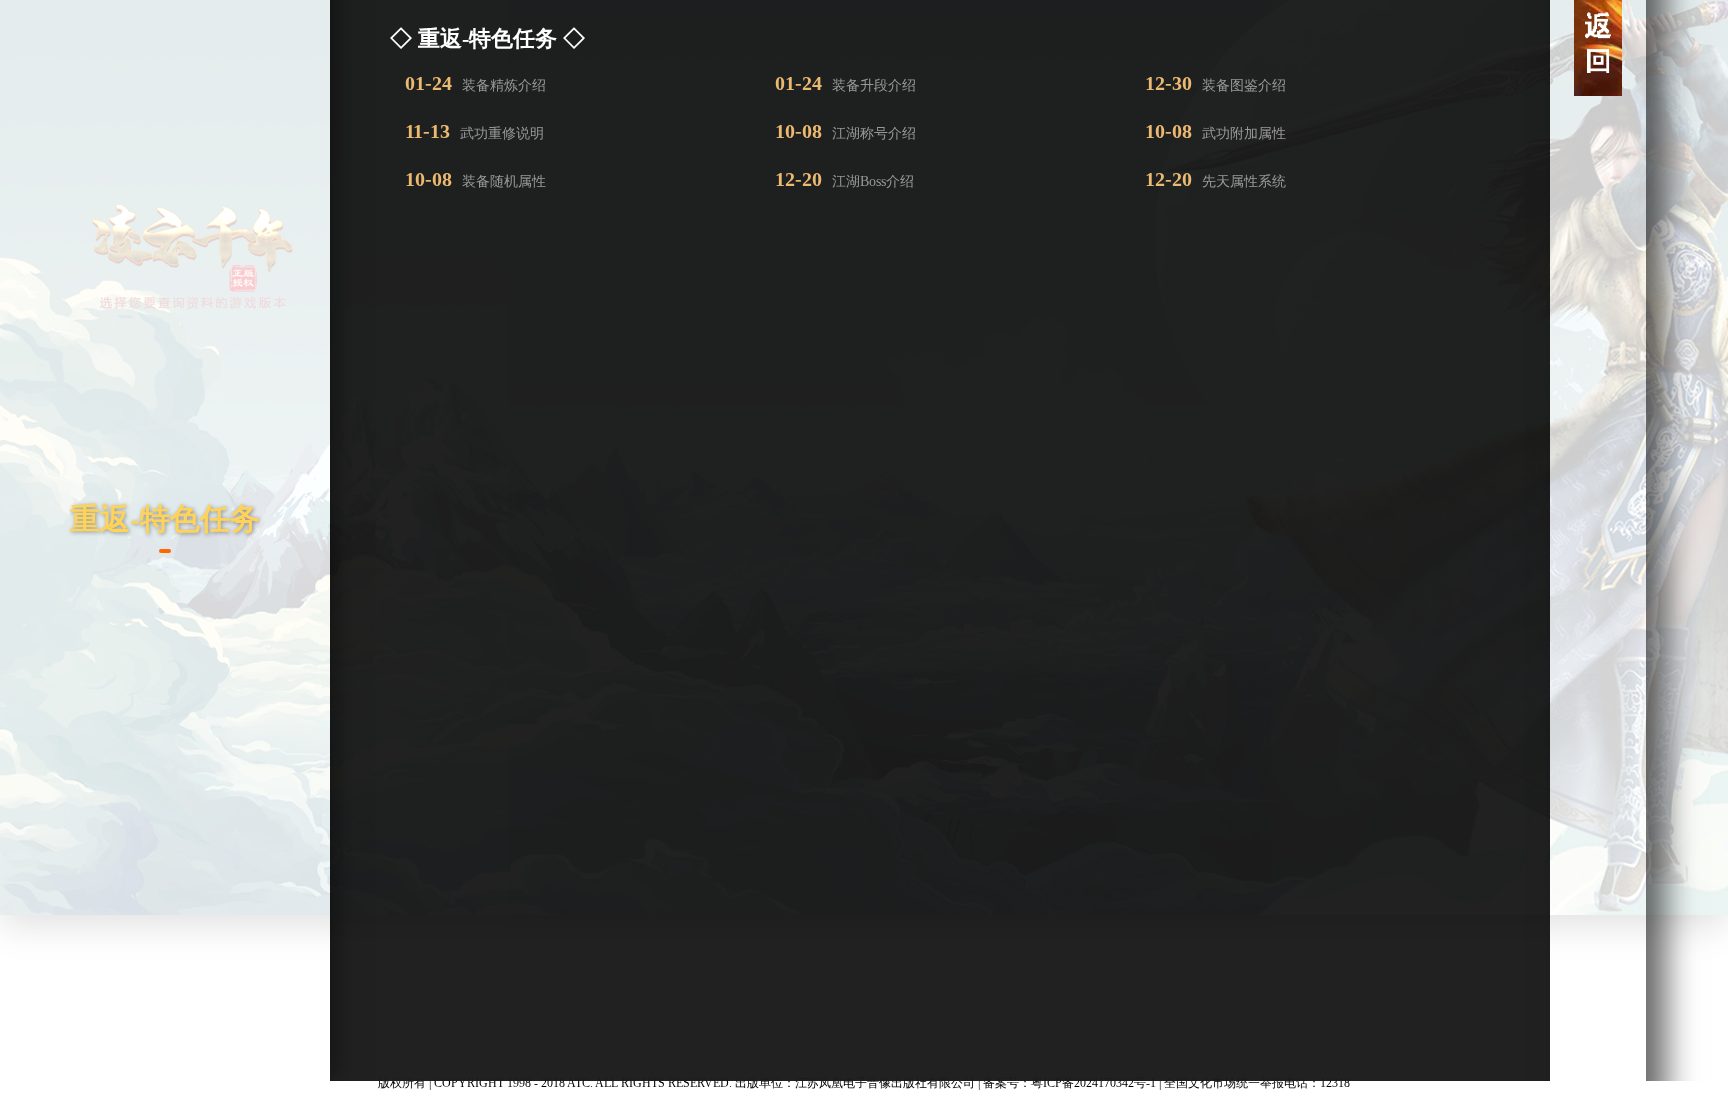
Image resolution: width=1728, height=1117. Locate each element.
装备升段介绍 (845, 83)
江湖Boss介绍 (844, 179)
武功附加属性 (1215, 131)
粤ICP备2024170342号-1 (1093, 1083)
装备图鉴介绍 (1215, 83)
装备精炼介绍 (475, 83)
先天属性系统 (1215, 179)
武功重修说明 (474, 131)
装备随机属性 (475, 179)
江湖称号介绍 (845, 131)
